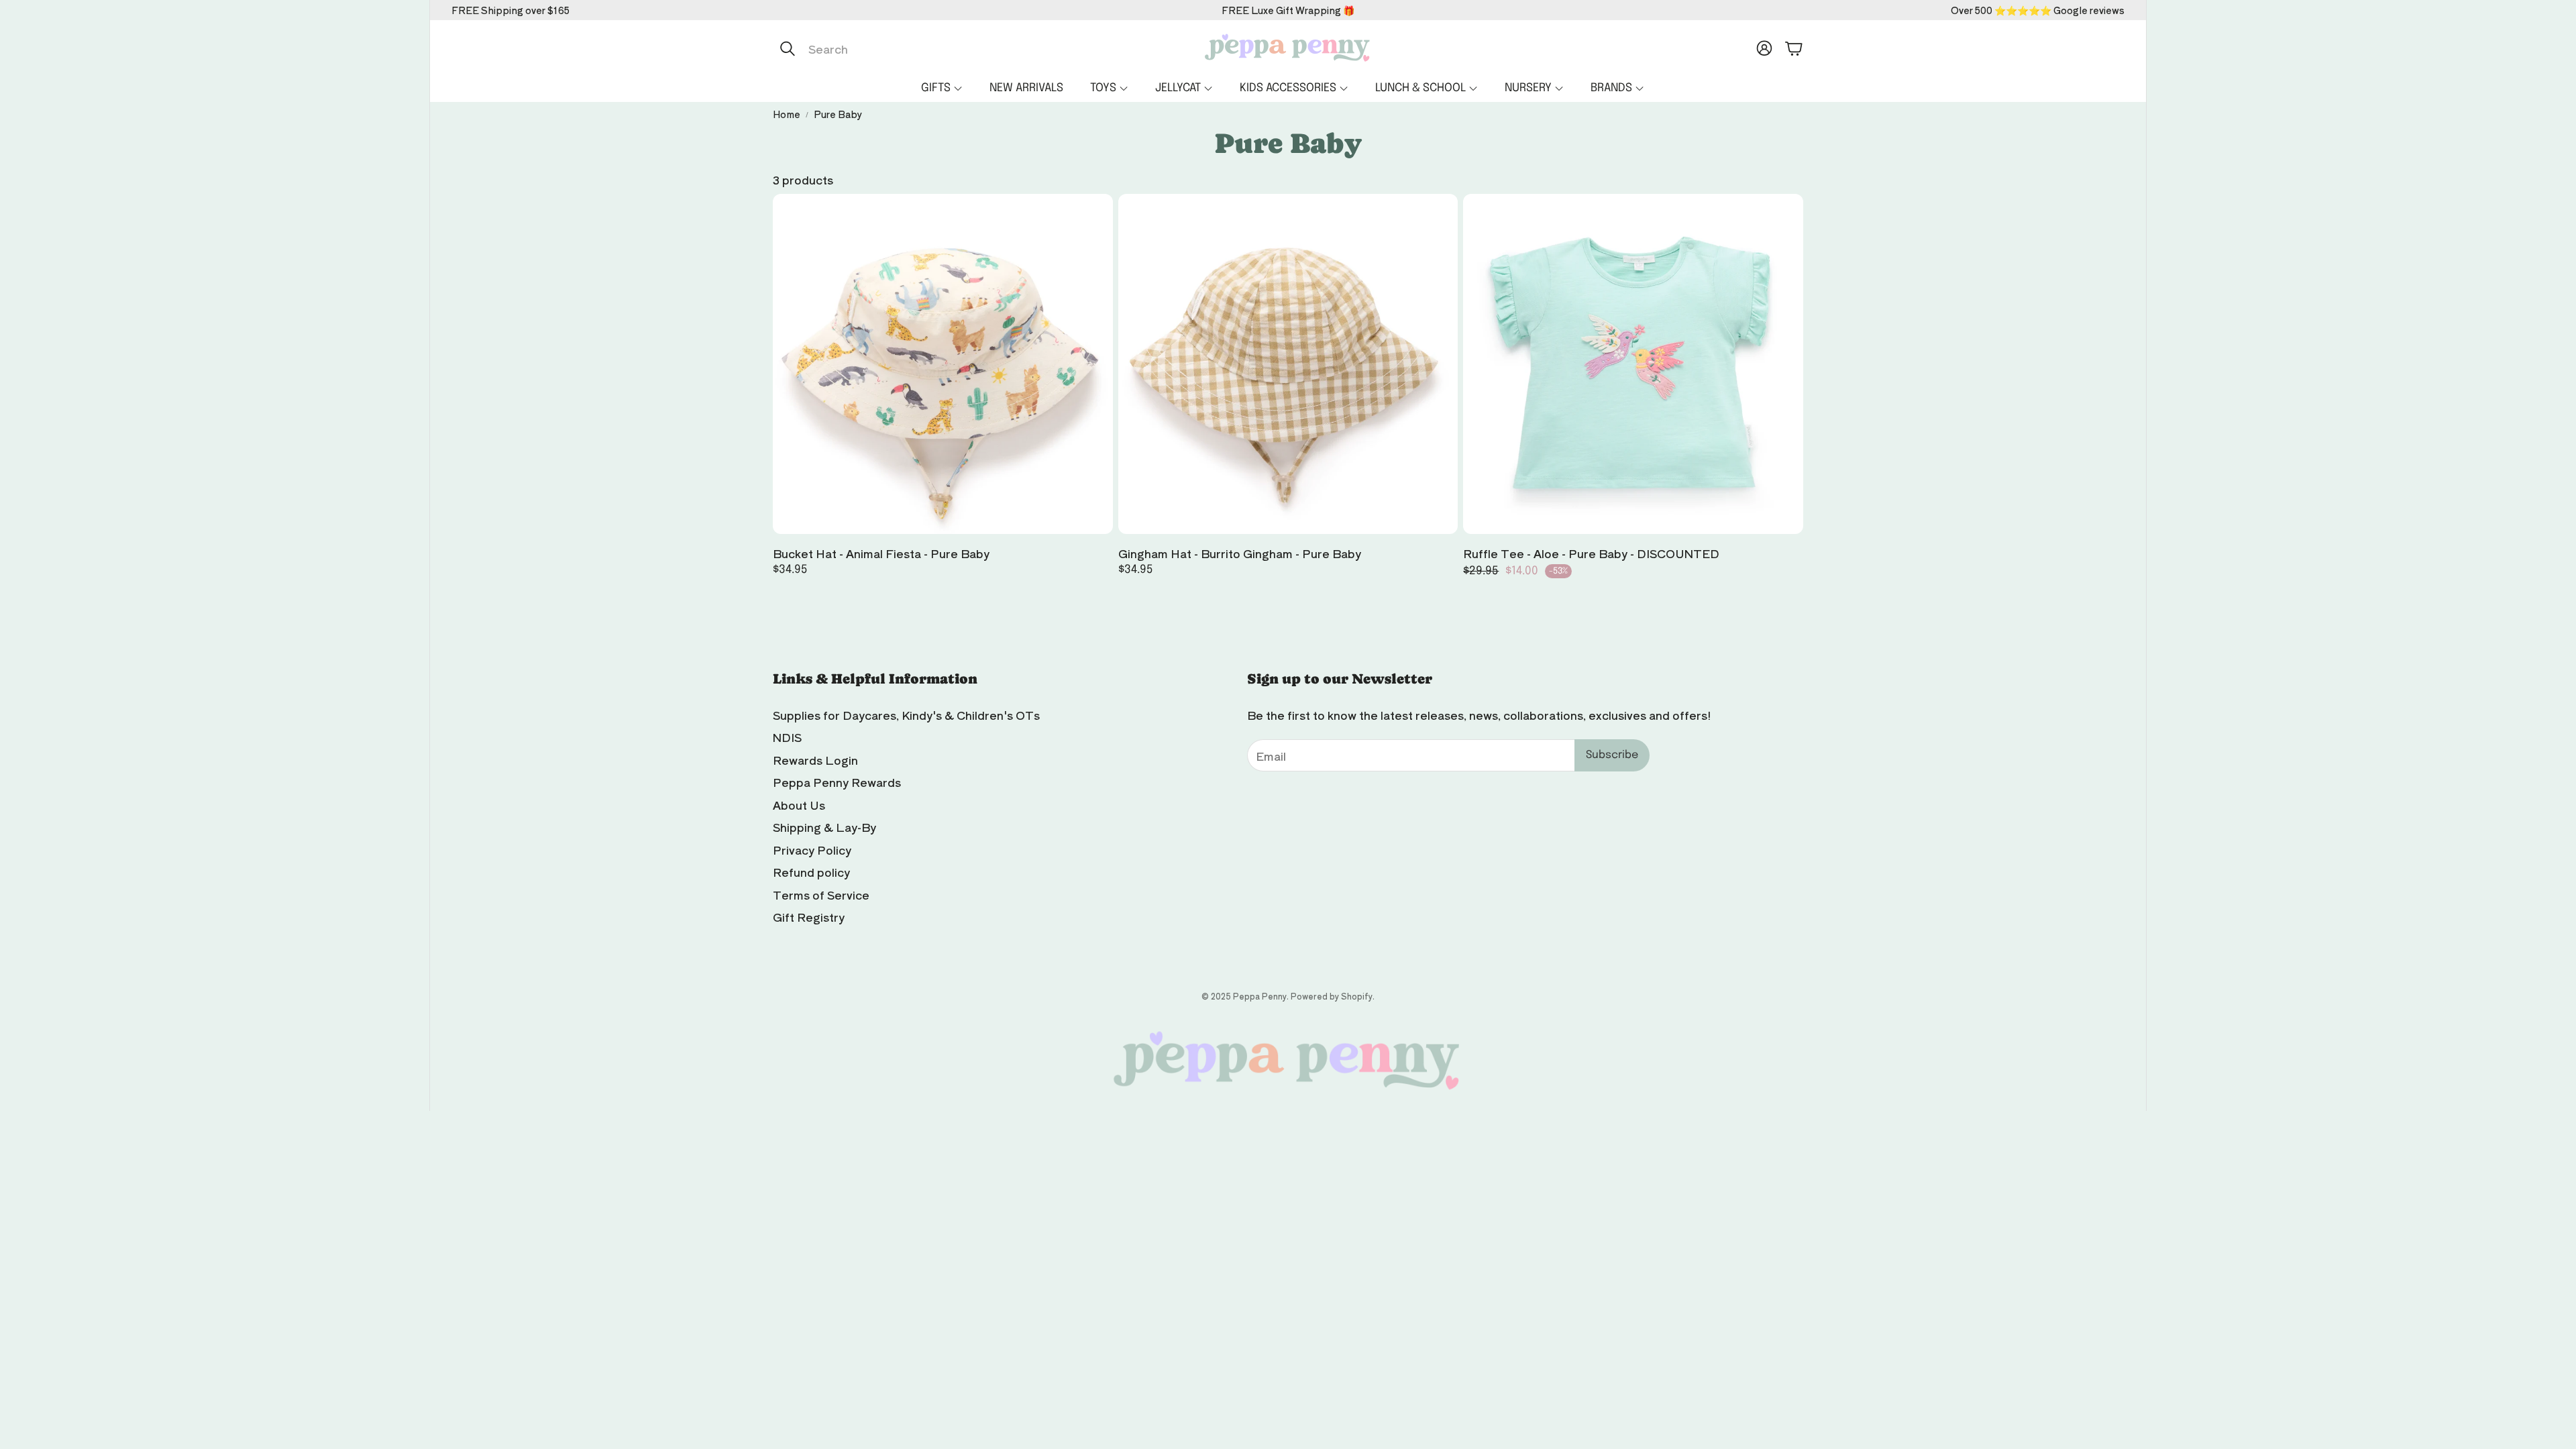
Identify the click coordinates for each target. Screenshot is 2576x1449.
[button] (914, 48)
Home (787, 114)
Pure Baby (838, 114)
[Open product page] (943, 364)
